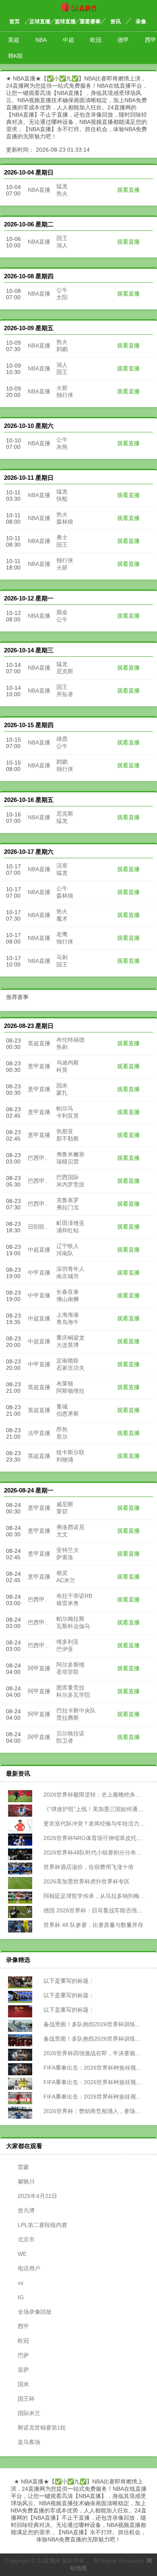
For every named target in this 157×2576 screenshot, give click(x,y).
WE (22, 2254)
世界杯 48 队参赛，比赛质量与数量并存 (93, 1925)
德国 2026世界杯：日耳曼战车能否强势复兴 (98, 1910)
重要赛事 (90, 22)
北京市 (26, 2239)
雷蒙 (23, 2167)
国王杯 (26, 2399)
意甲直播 (39, 1066)
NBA (41, 40)
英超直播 (39, 1043)
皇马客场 (29, 2442)
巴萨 (23, 2355)
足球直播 (40, 22)
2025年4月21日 (37, 2196)
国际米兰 (29, 2413)
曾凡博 (26, 2210)
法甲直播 (39, 1433)
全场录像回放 (35, 2312)
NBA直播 (39, 190)
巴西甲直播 (42, 1158)
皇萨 (23, 2370)
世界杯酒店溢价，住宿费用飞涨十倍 (88, 1867)
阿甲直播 (39, 1668)
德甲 (123, 40)
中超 (68, 40)
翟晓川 (26, 2181)
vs (21, 2283)
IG (21, 2297)
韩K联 (15, 56)
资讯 (116, 22)
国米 (23, 2384)
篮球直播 (65, 22)
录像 (141, 22)
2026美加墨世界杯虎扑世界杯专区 (86, 1881)
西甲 (23, 2326)
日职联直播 (42, 1227)
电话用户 (29, 2268)
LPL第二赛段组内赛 (42, 2225)
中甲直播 (39, 1273)
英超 (14, 40)
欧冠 (96, 40)
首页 (14, 22)
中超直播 (39, 1250)
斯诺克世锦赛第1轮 (42, 2428)
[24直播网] (78, 10)
